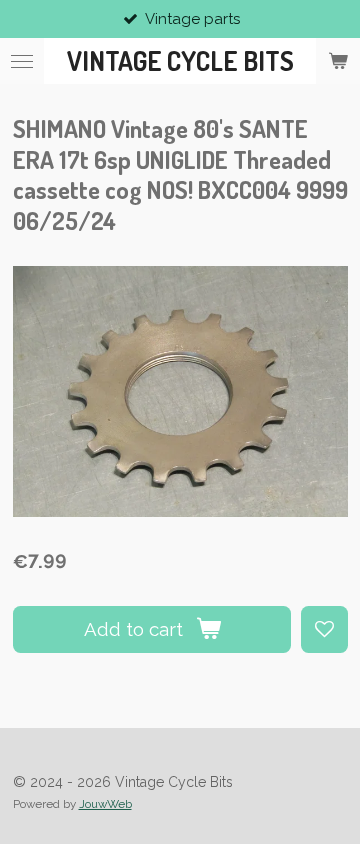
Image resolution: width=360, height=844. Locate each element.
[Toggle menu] (22, 61)
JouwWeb (105, 804)
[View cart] (338, 61)
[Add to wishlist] (324, 629)
